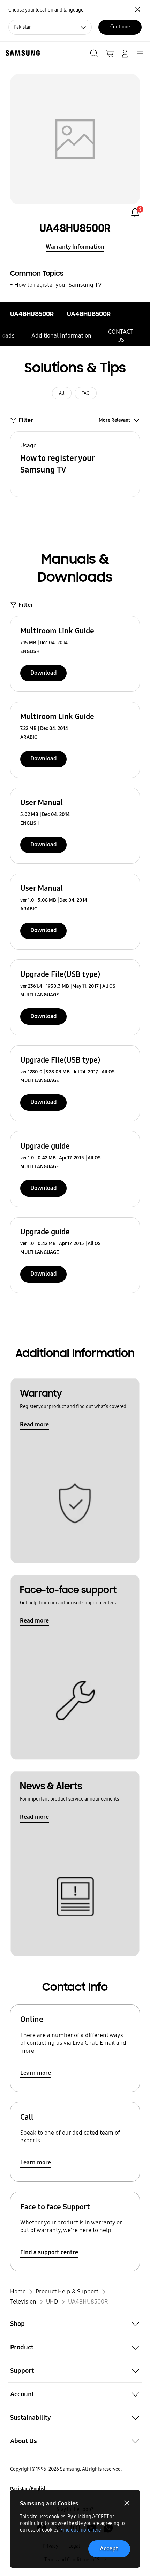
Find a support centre (49, 2252)
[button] (75, 464)
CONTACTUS (121, 336)
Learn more (36, 2073)
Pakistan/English (28, 2489)
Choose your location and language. (46, 10)
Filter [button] (26, 420)
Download (44, 673)
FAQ (85, 393)
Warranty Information (75, 247)
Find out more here (81, 2530)
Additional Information (61, 336)
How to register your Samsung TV (58, 285)
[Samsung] (21, 53)
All (62, 393)
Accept (109, 2549)
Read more (34, 1424)
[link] (135, 213)
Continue (120, 27)
